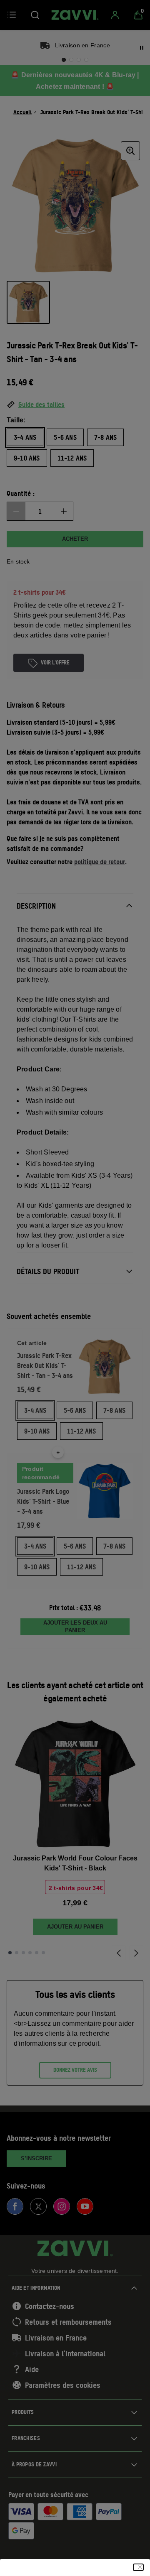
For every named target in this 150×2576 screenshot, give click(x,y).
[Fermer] (138, 2567)
